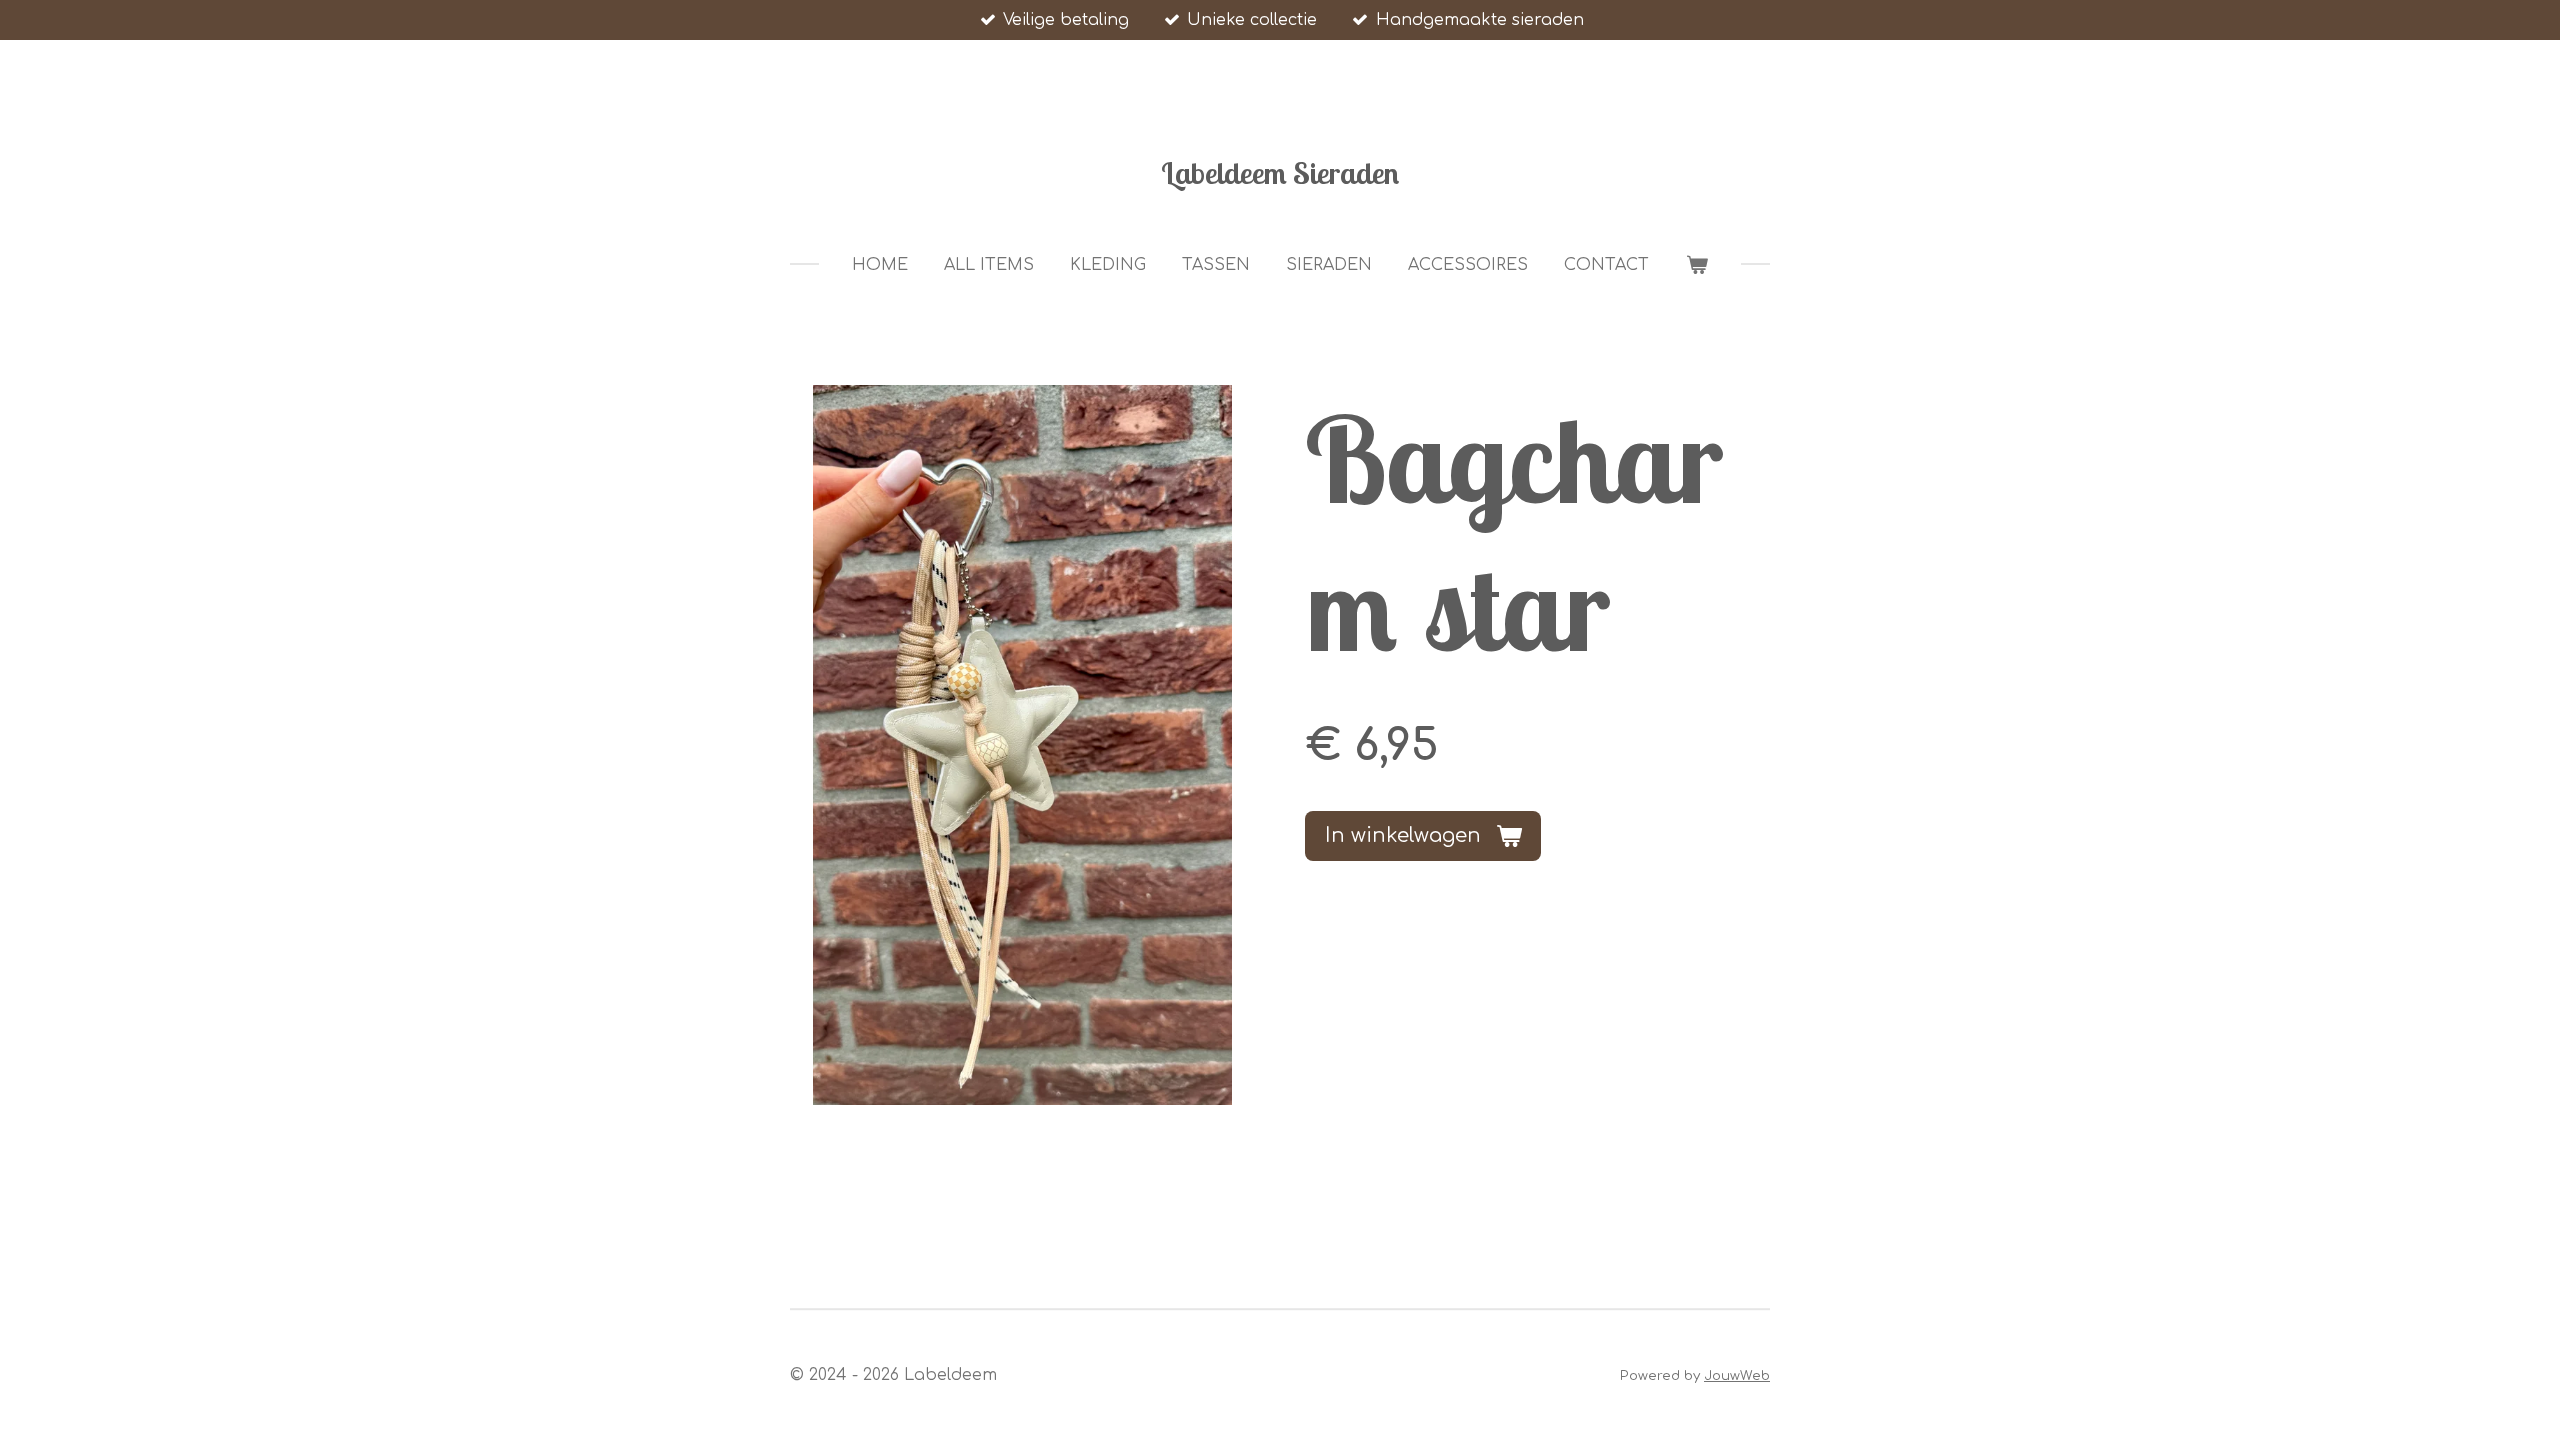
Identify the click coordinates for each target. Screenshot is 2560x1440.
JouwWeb (1737, 1375)
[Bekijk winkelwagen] (1696, 265)
